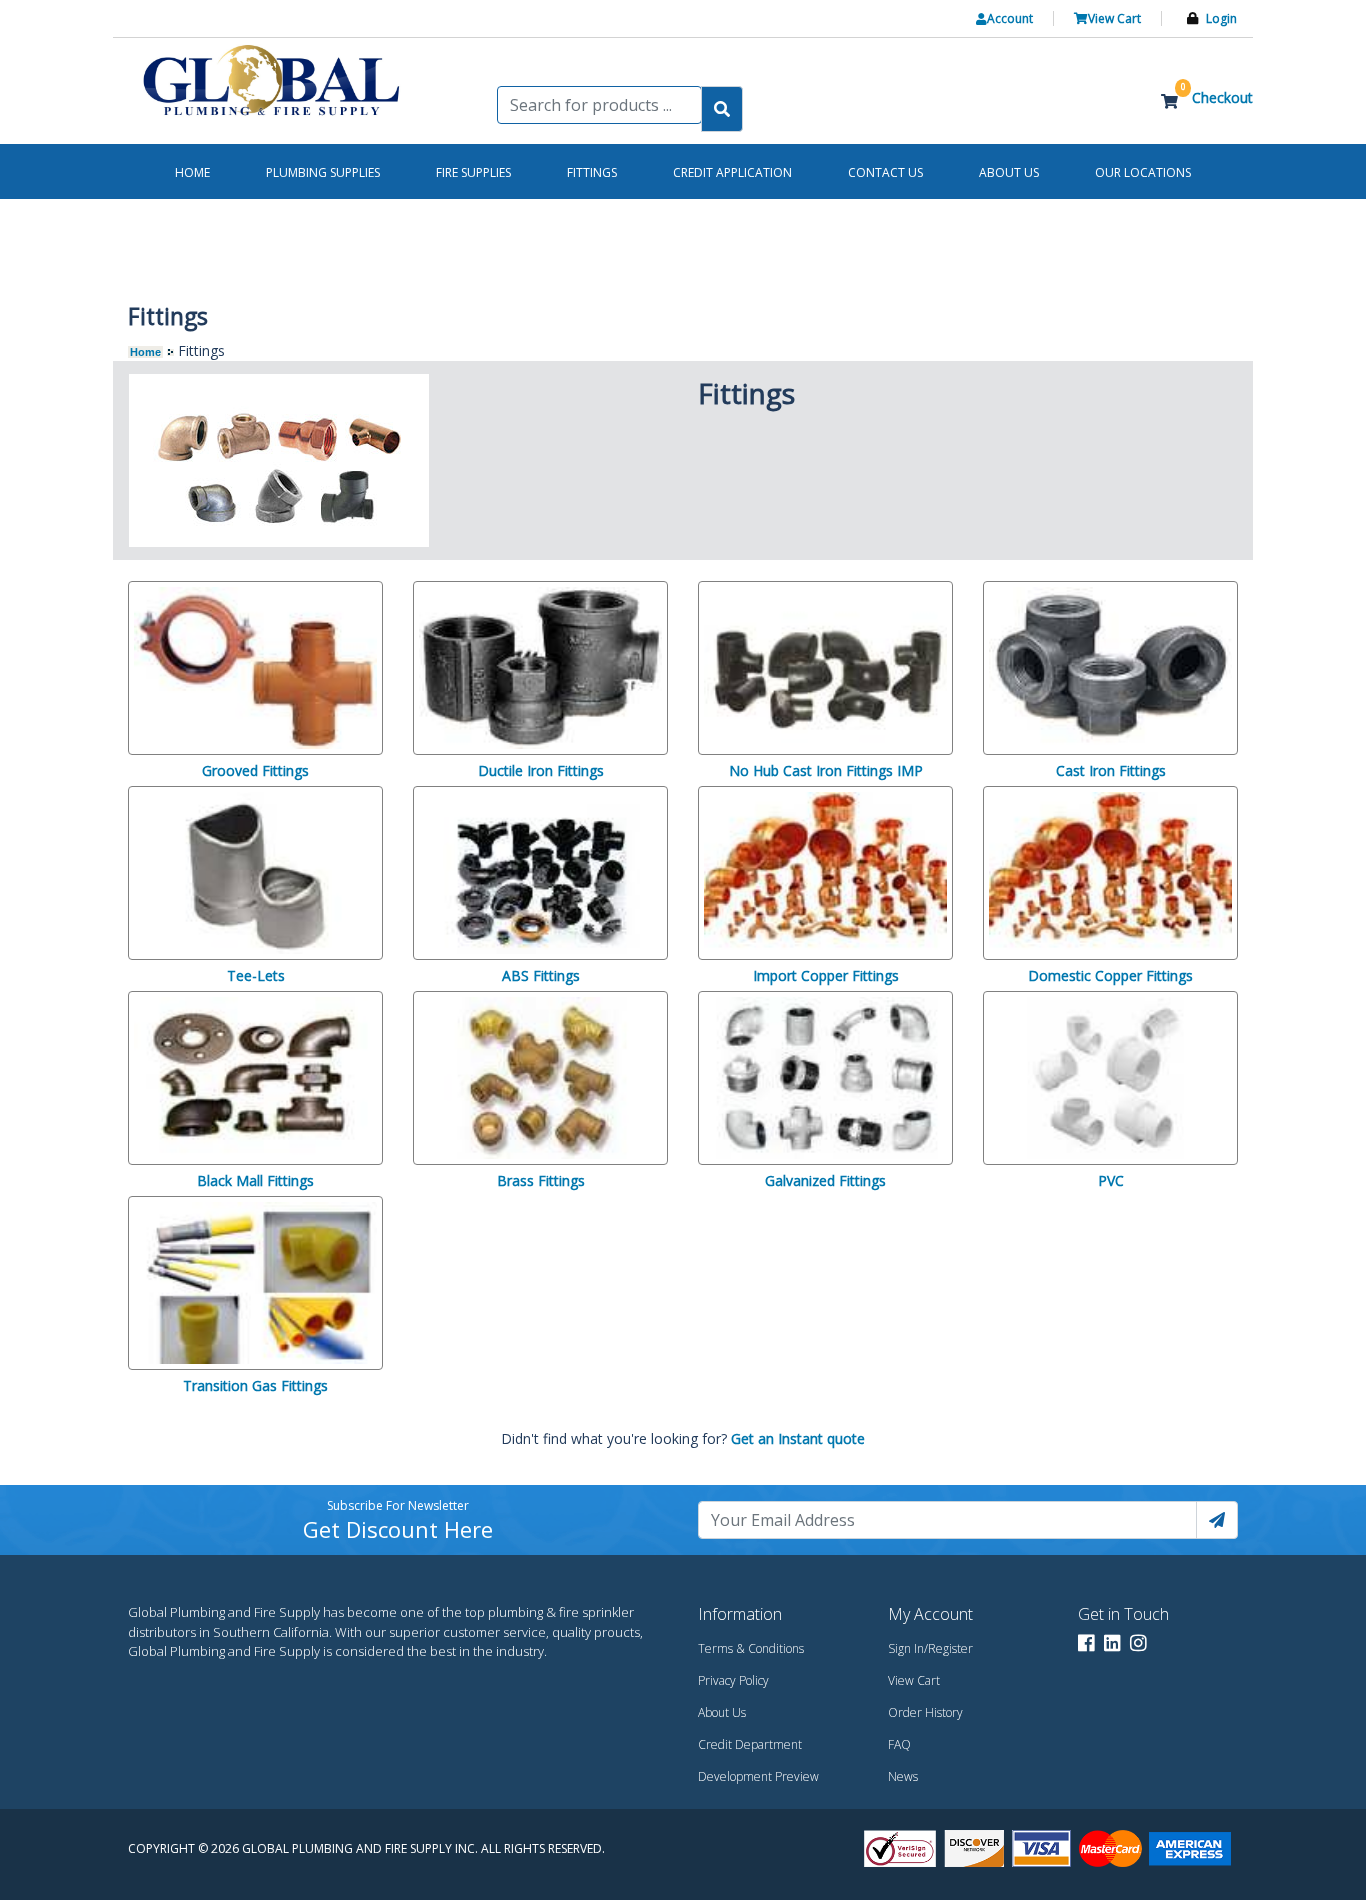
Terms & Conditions (751, 1648)
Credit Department (750, 1744)
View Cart (914, 1680)
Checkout (1222, 97)
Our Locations (1143, 172)
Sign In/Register (930, 1648)
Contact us (885, 172)
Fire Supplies (473, 172)
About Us (722, 1712)
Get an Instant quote (798, 1438)
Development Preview (758, 1776)
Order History (925, 1712)
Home (145, 352)
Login (1221, 18)
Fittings (592, 172)
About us (1009, 172)
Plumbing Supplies (323, 172)
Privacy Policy (733, 1680)
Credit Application (732, 172)
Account (1010, 18)
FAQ (899, 1744)
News (903, 1776)
